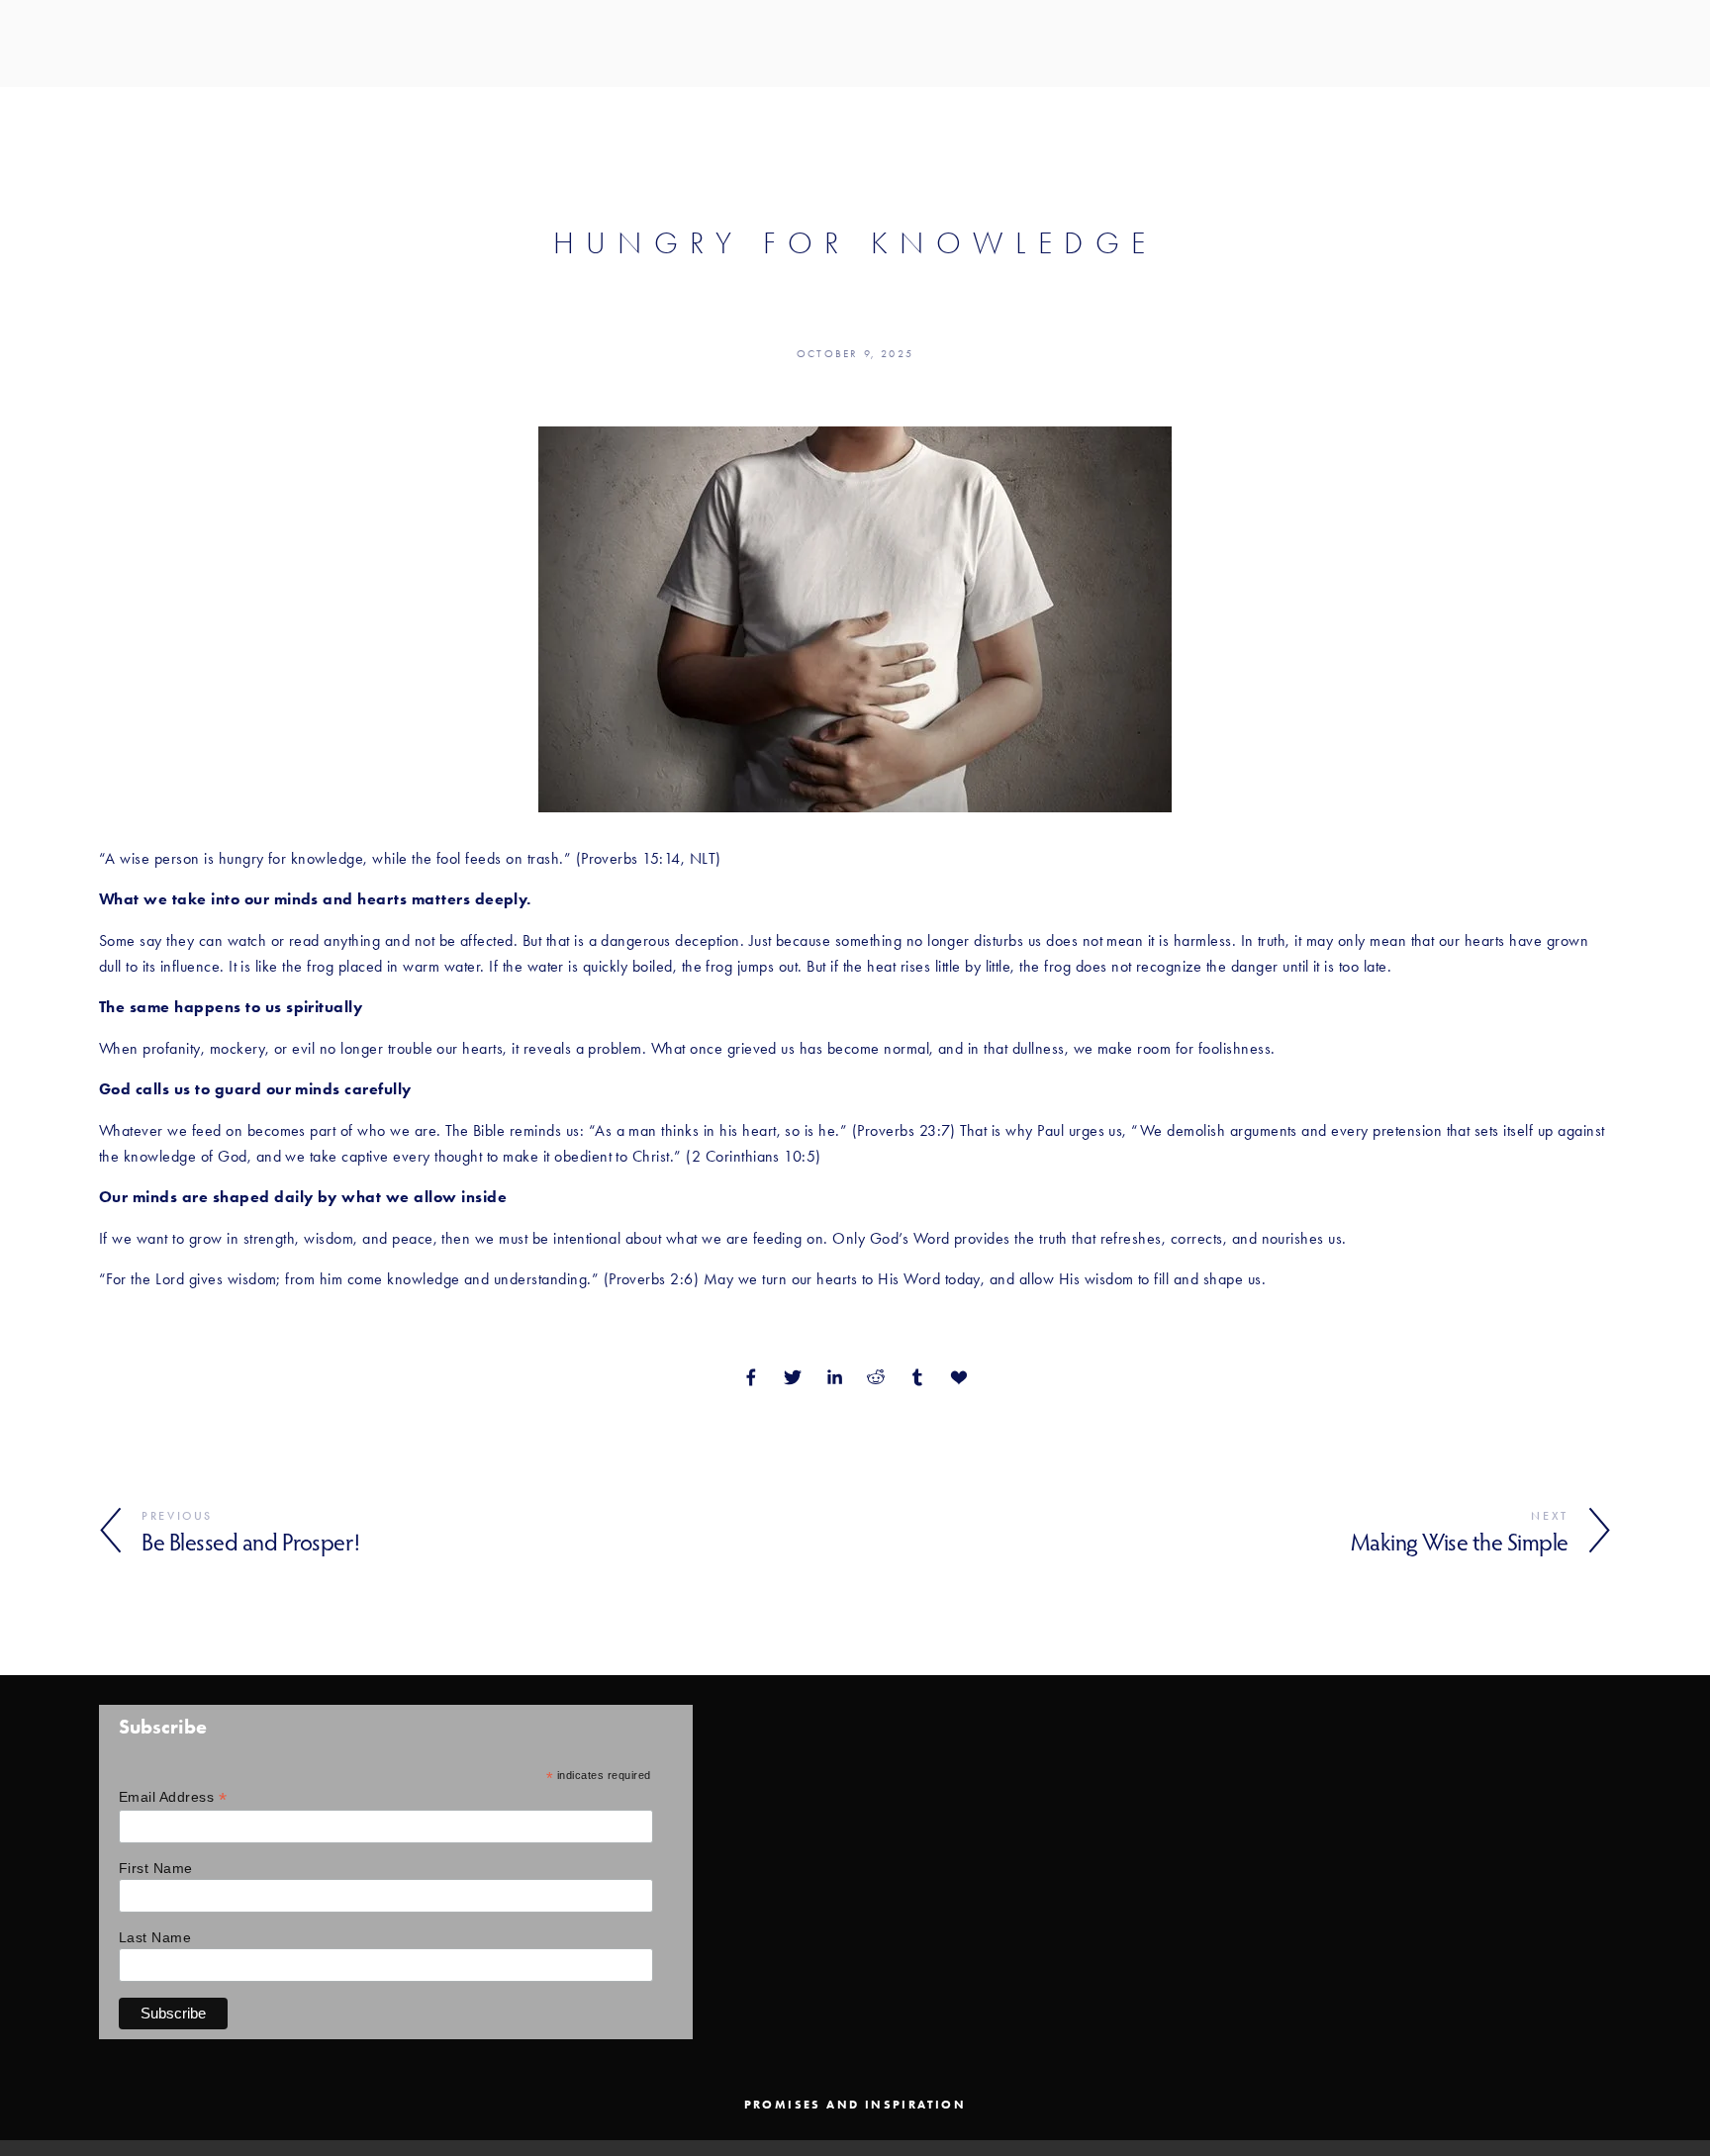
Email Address (173, 1797)
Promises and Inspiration (855, 2105)
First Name (156, 1868)
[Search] (106, 43)
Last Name (155, 1937)
